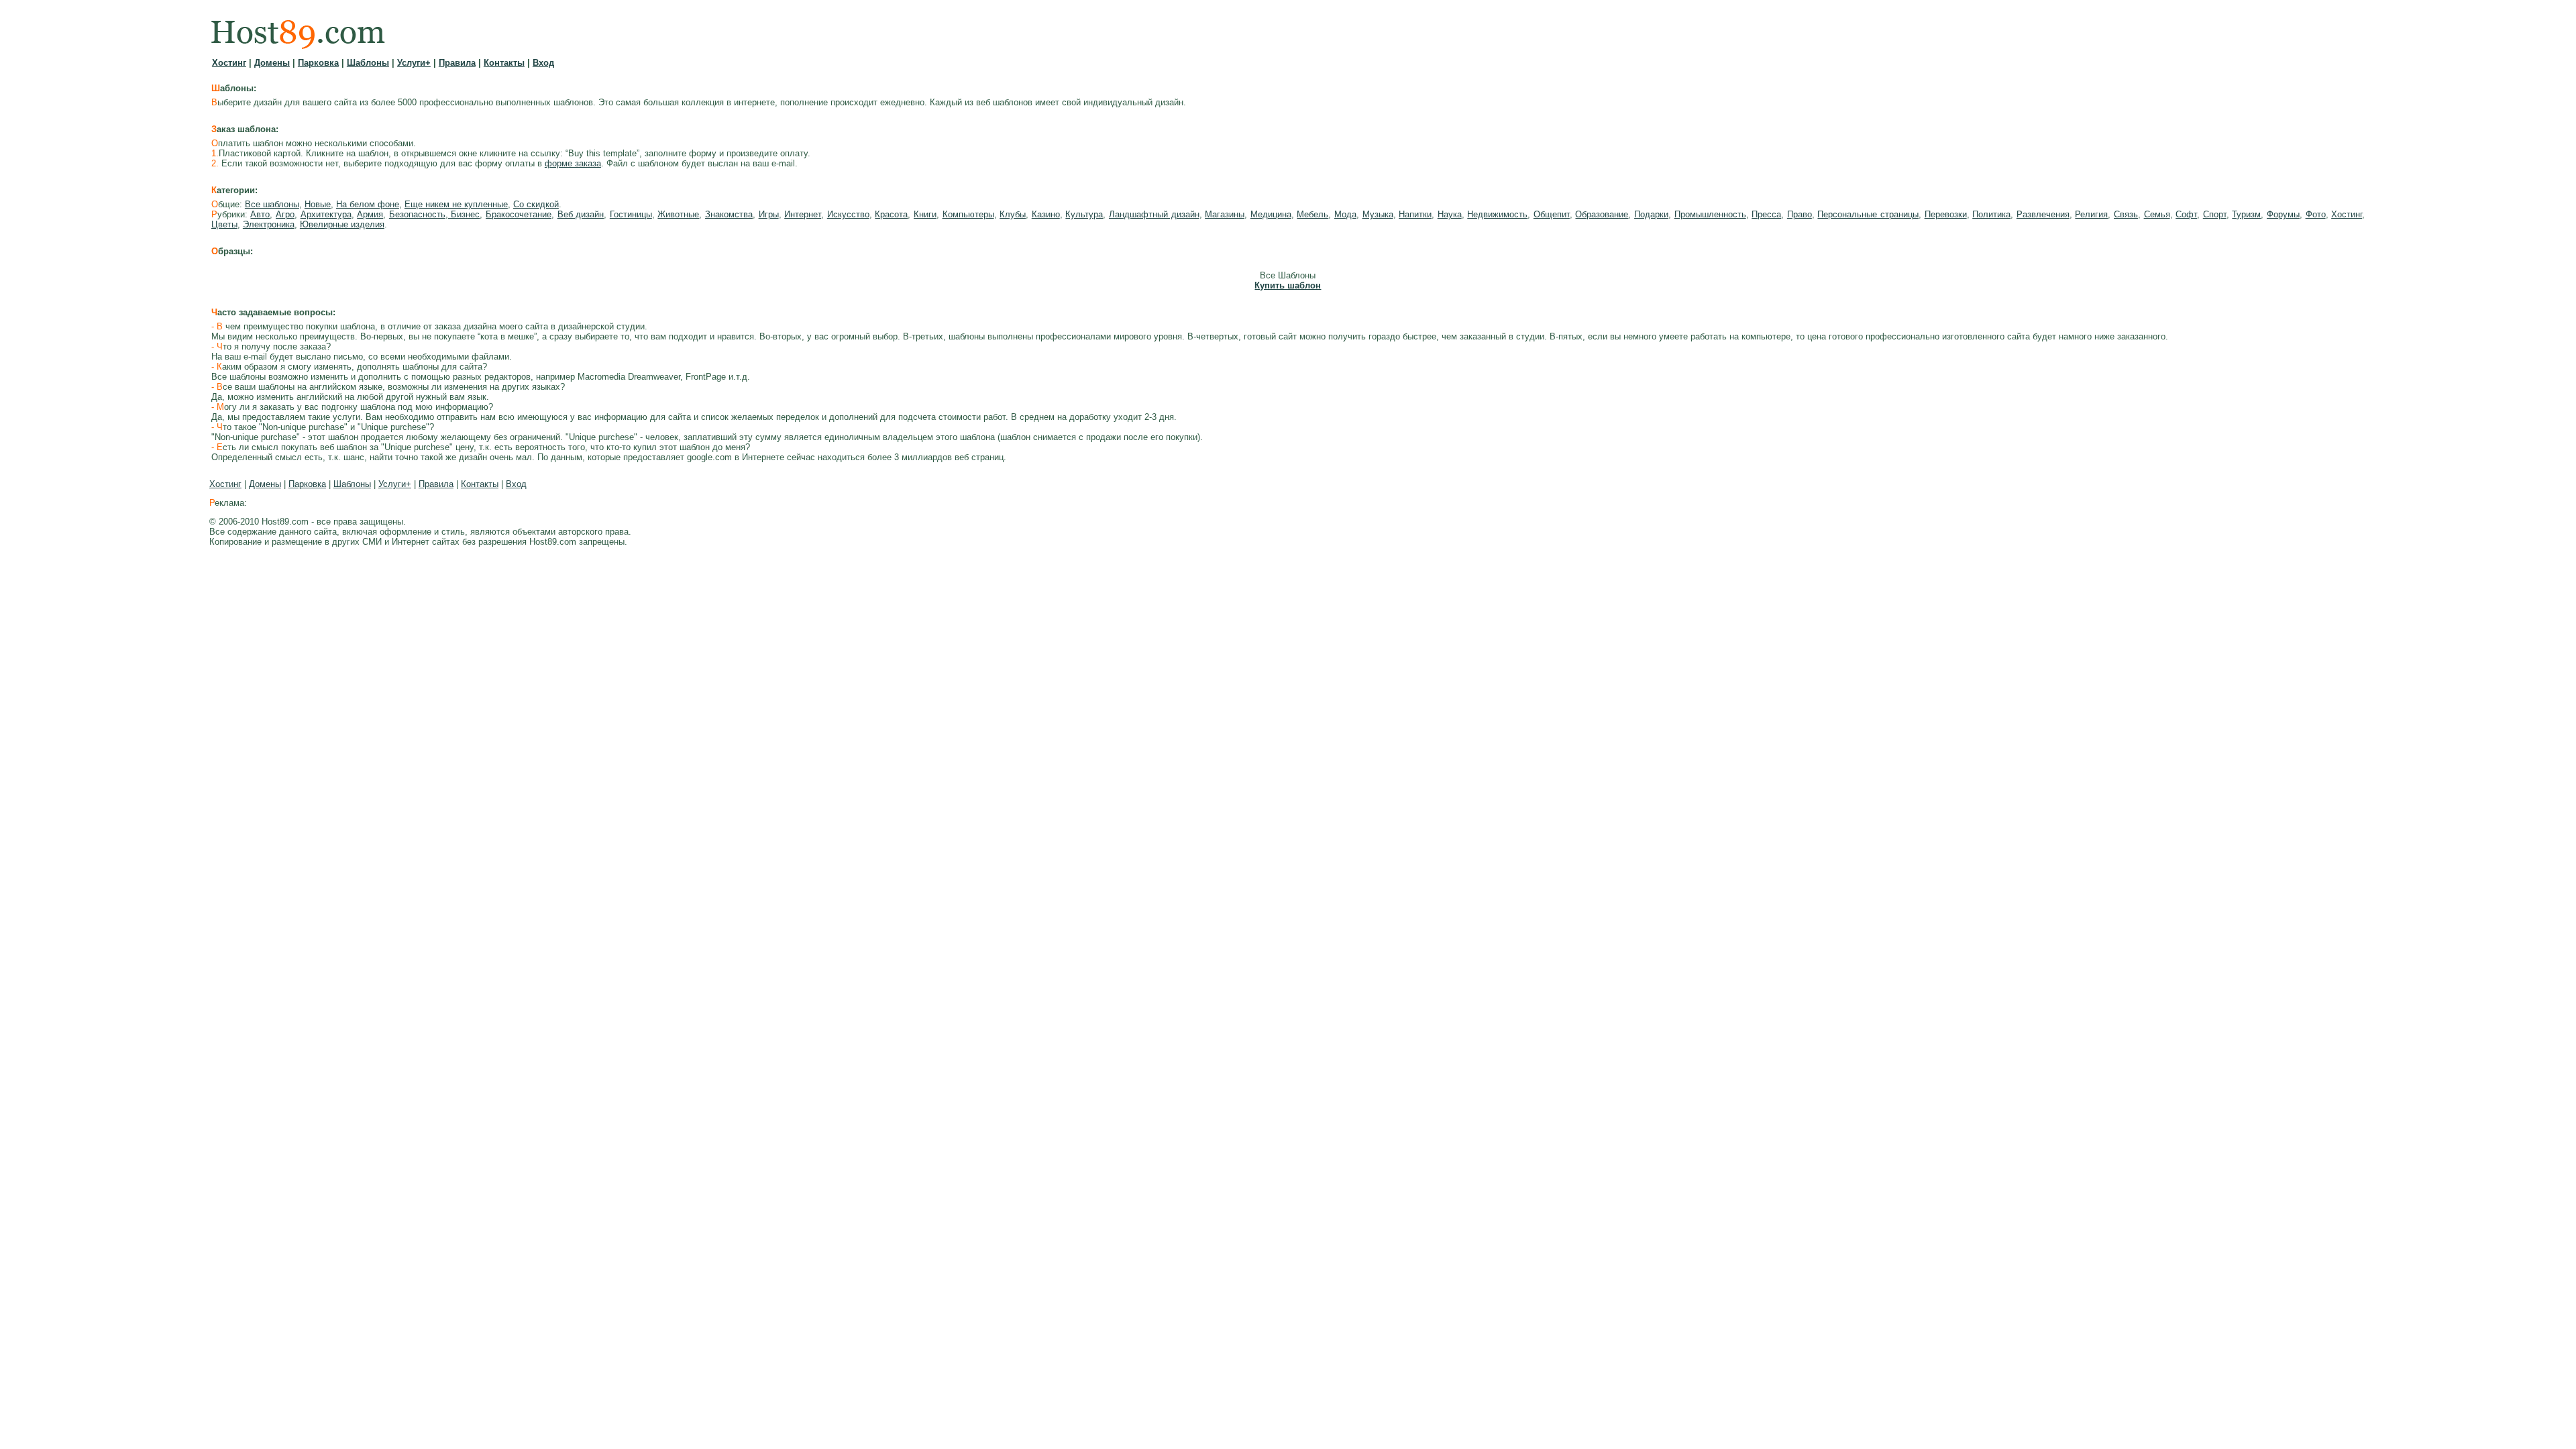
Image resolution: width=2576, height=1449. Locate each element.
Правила (457, 63)
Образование (1602, 214)
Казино (1046, 214)
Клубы (1013, 214)
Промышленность (1710, 214)
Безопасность (417, 214)
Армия (370, 214)
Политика (1991, 214)
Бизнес (464, 214)
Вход (543, 63)
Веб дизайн (581, 214)
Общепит (1552, 214)
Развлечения (2043, 214)
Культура (1084, 214)
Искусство (848, 214)
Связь (2126, 214)
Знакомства (729, 214)
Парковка (318, 63)
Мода (1345, 214)
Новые (318, 204)
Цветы (224, 224)
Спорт (2215, 214)
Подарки (1651, 214)
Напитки (1415, 214)
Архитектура (326, 214)
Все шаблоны (272, 204)
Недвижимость (1497, 214)
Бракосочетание (519, 214)
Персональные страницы (1868, 214)
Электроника (269, 224)
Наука (1450, 214)
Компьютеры (968, 214)
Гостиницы (631, 214)
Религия (2091, 214)
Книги (925, 214)
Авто (260, 214)
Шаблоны (368, 63)
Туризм (2246, 214)
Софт (2186, 214)
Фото (2316, 214)
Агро (285, 214)
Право (1800, 214)
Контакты (504, 63)
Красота (891, 214)
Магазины (1225, 214)
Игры (769, 214)
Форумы (2283, 214)
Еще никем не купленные (456, 204)
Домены (272, 63)
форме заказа (573, 163)
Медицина (1271, 214)
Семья (2157, 214)
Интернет (803, 214)
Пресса (1766, 214)
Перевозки (1946, 214)
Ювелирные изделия (342, 224)
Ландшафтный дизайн (1154, 214)
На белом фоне (368, 204)
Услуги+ (414, 63)
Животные (678, 214)
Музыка (1378, 214)
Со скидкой (536, 204)
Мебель (1312, 214)
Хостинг (229, 63)
